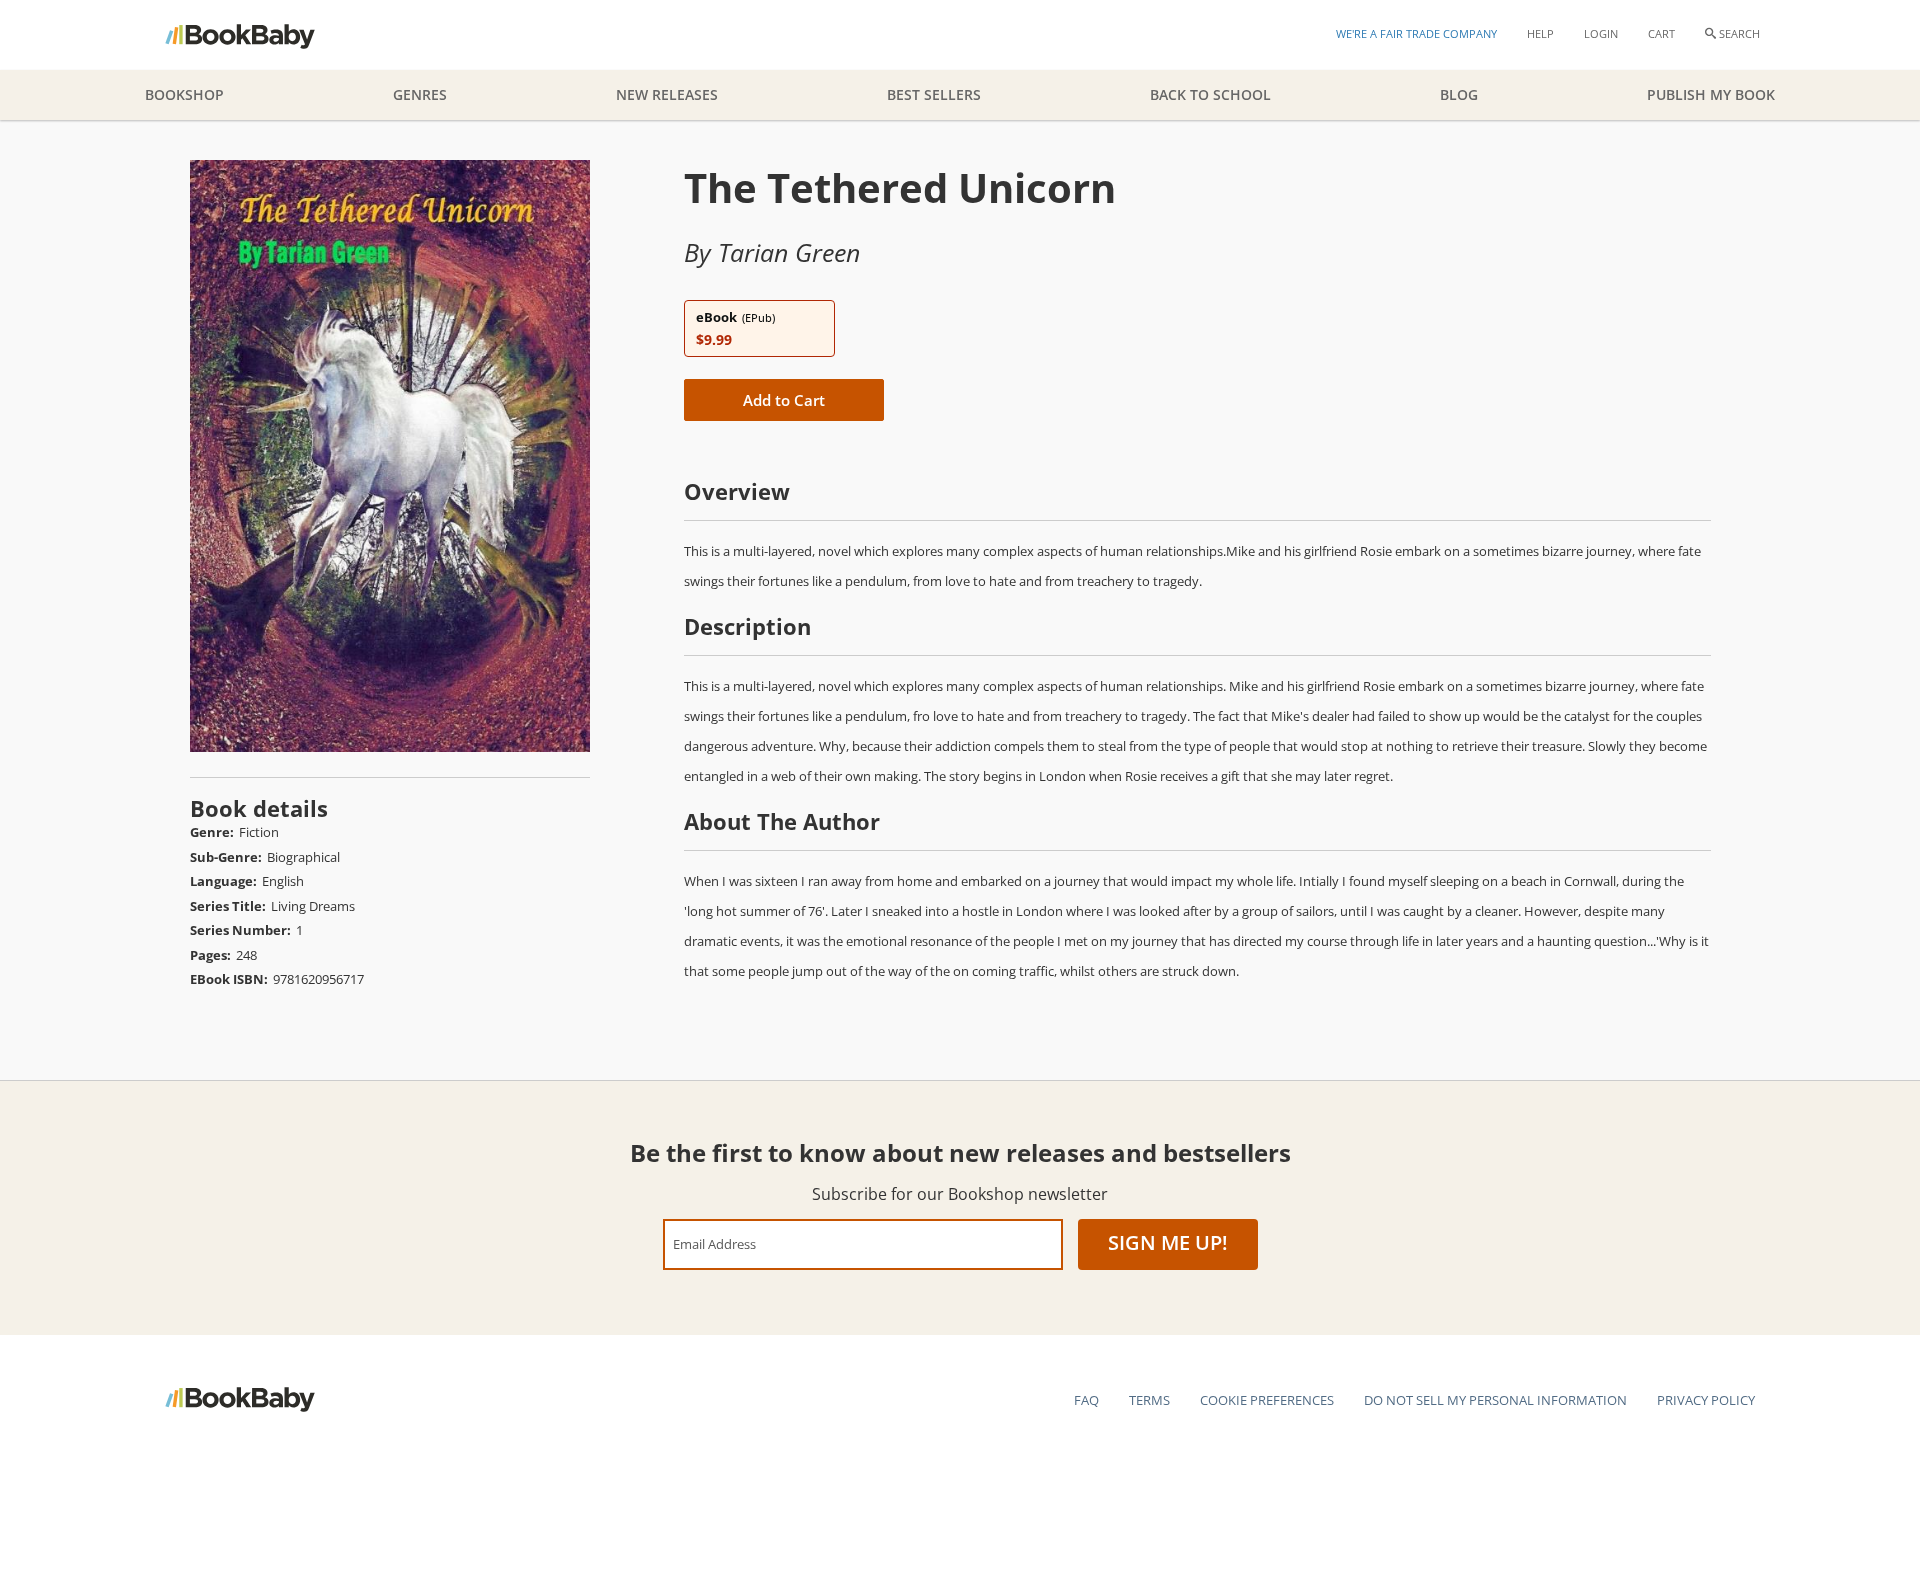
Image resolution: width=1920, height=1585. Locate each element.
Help (1540, 33)
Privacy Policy (1706, 1400)
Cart (1661, 33)
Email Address (714, 1243)
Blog (1459, 94)
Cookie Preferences (1267, 1400)
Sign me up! (1168, 1242)
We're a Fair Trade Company (1416, 33)
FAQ (1086, 1400)
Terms (1149, 1400)
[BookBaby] (257, 35)
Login (1601, 33)
